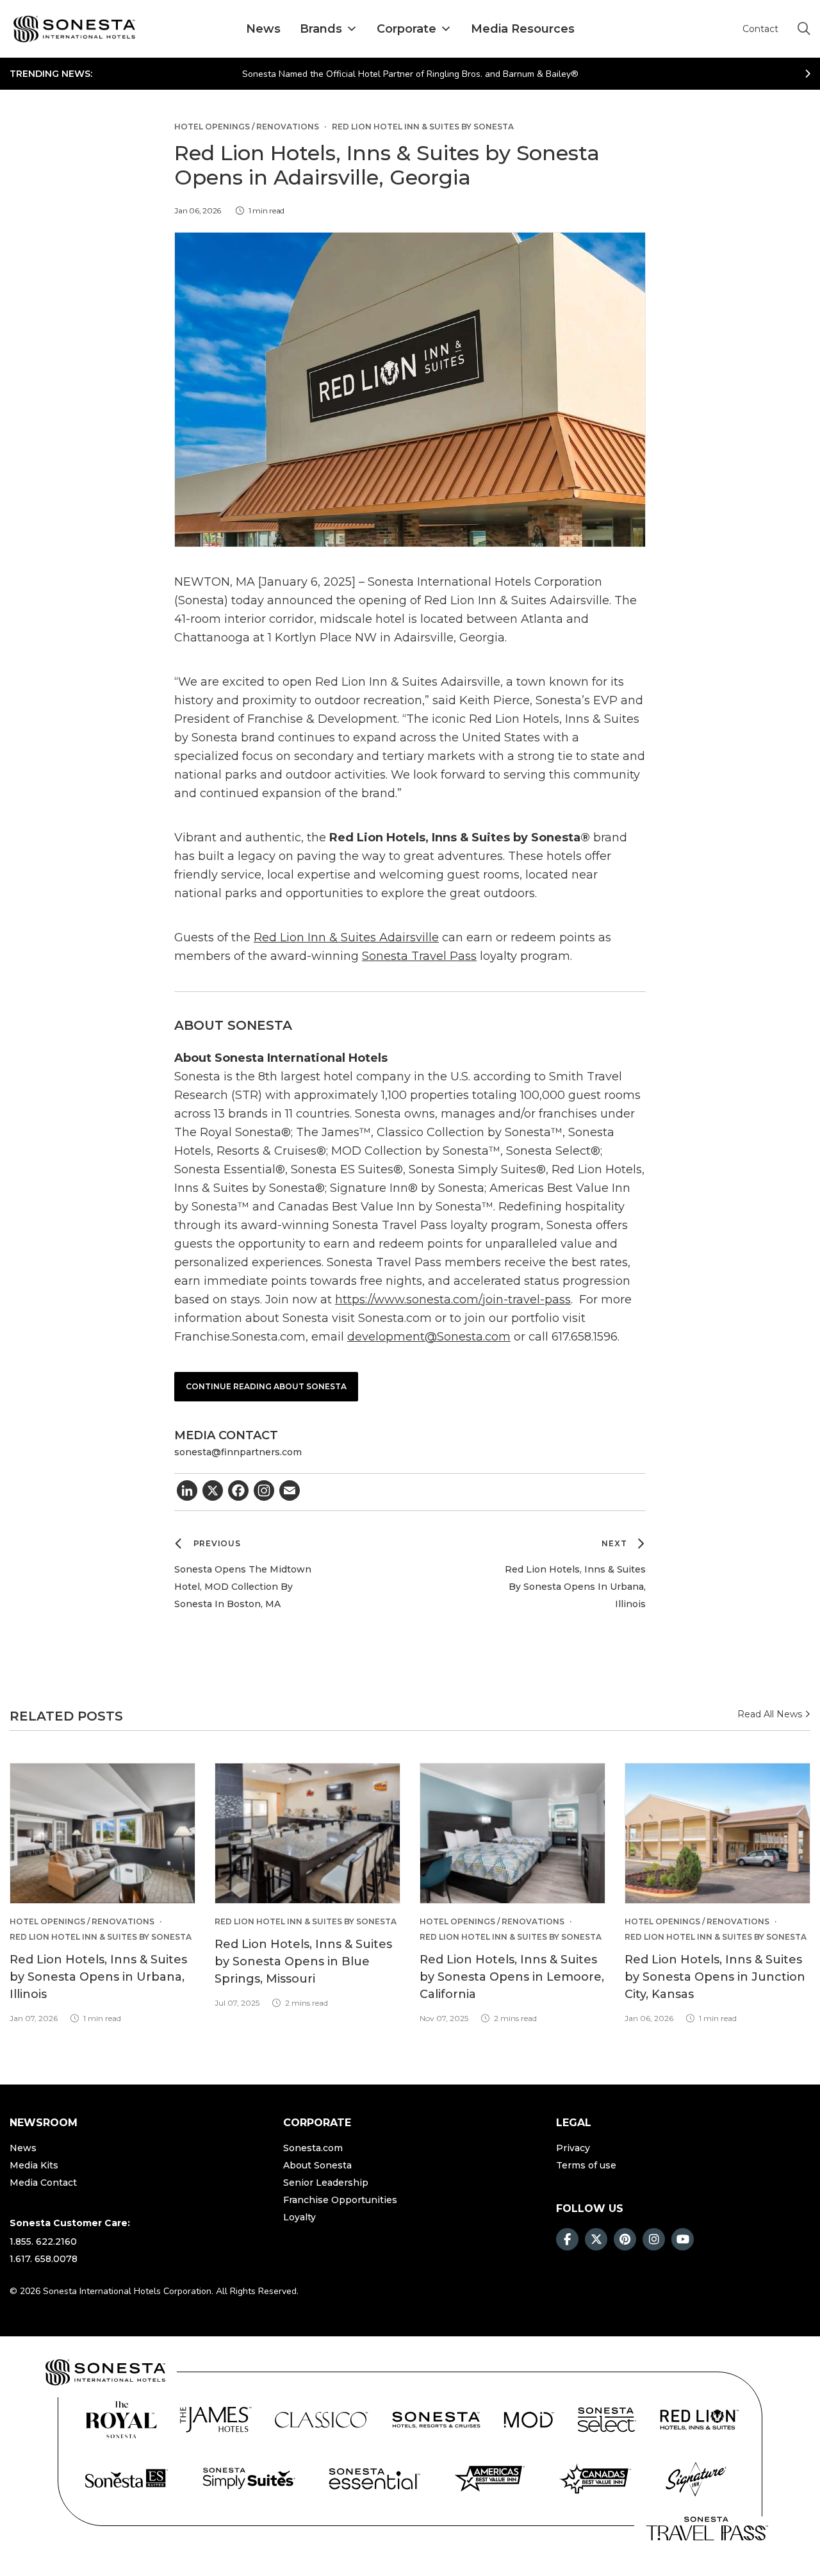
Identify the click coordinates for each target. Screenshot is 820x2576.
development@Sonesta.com (429, 1337)
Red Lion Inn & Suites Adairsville (346, 937)
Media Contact (43, 2183)
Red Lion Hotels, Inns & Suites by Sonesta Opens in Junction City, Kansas (715, 1977)
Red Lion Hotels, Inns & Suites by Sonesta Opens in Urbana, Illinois (98, 1977)
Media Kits (34, 2165)
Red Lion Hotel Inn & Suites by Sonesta (423, 127)
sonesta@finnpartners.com (238, 1452)
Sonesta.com (313, 2148)
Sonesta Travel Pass (419, 956)
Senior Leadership (326, 2183)
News (263, 29)
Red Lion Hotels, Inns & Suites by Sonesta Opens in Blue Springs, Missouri (303, 1961)
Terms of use (586, 2165)
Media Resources (523, 29)
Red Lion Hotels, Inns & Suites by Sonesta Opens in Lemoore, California (512, 1977)
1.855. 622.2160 (43, 2242)
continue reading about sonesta (266, 1386)
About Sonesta (317, 2165)
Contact (760, 29)
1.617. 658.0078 (44, 2259)
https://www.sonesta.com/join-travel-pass (453, 1300)
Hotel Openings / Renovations (247, 127)
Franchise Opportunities (340, 2200)
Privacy (573, 2148)
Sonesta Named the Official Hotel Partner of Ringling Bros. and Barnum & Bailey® (410, 74)
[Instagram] (264, 1492)
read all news (771, 1714)
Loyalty (299, 2217)
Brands (321, 29)
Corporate (406, 29)
